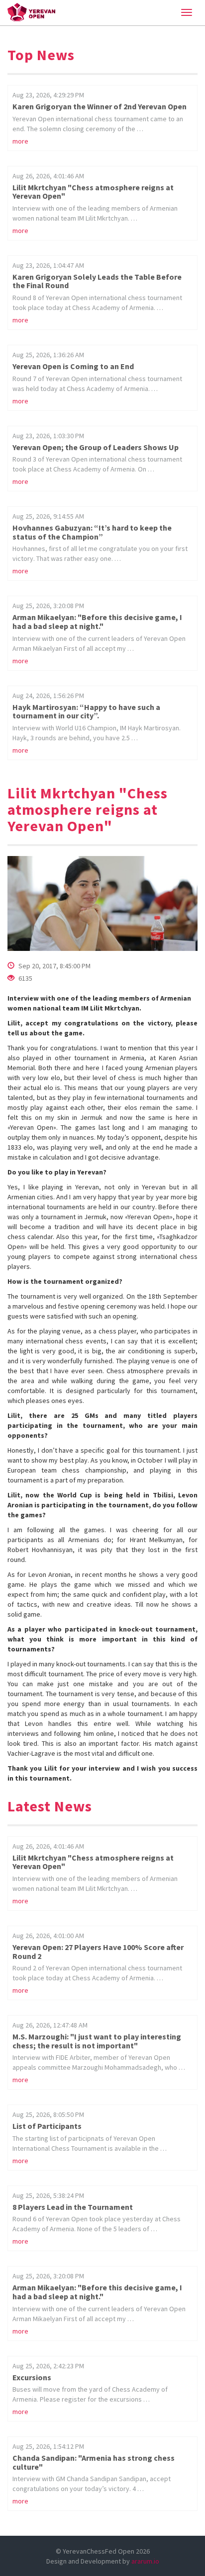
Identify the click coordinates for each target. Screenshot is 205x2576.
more (20, 141)
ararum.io (145, 2561)
